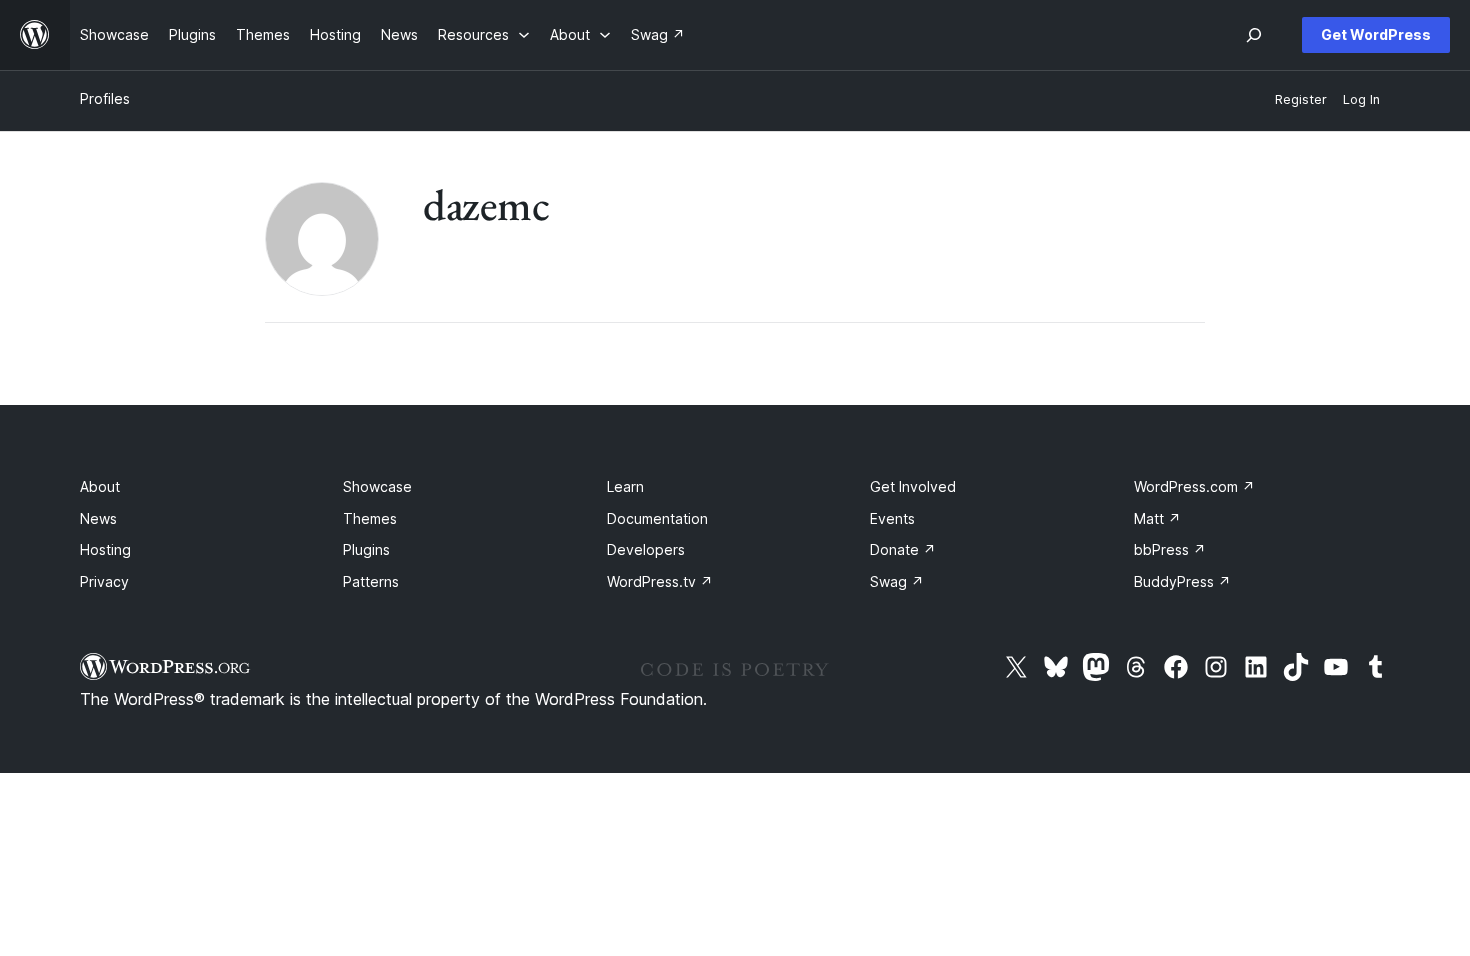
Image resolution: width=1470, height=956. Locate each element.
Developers (646, 549)
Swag (897, 581)
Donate (903, 549)
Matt (1157, 518)
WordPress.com (1194, 486)
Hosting (105, 549)
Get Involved (913, 486)
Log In (1361, 99)
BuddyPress (1182, 581)
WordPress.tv (660, 581)
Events (892, 518)
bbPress (1170, 549)
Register (1301, 99)
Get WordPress (1376, 34)
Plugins (366, 549)
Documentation (657, 518)
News (98, 518)
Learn (625, 486)
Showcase (377, 486)
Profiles (105, 98)
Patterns (371, 581)
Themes (370, 518)
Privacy (104, 581)
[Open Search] (1254, 35)
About (100, 486)
